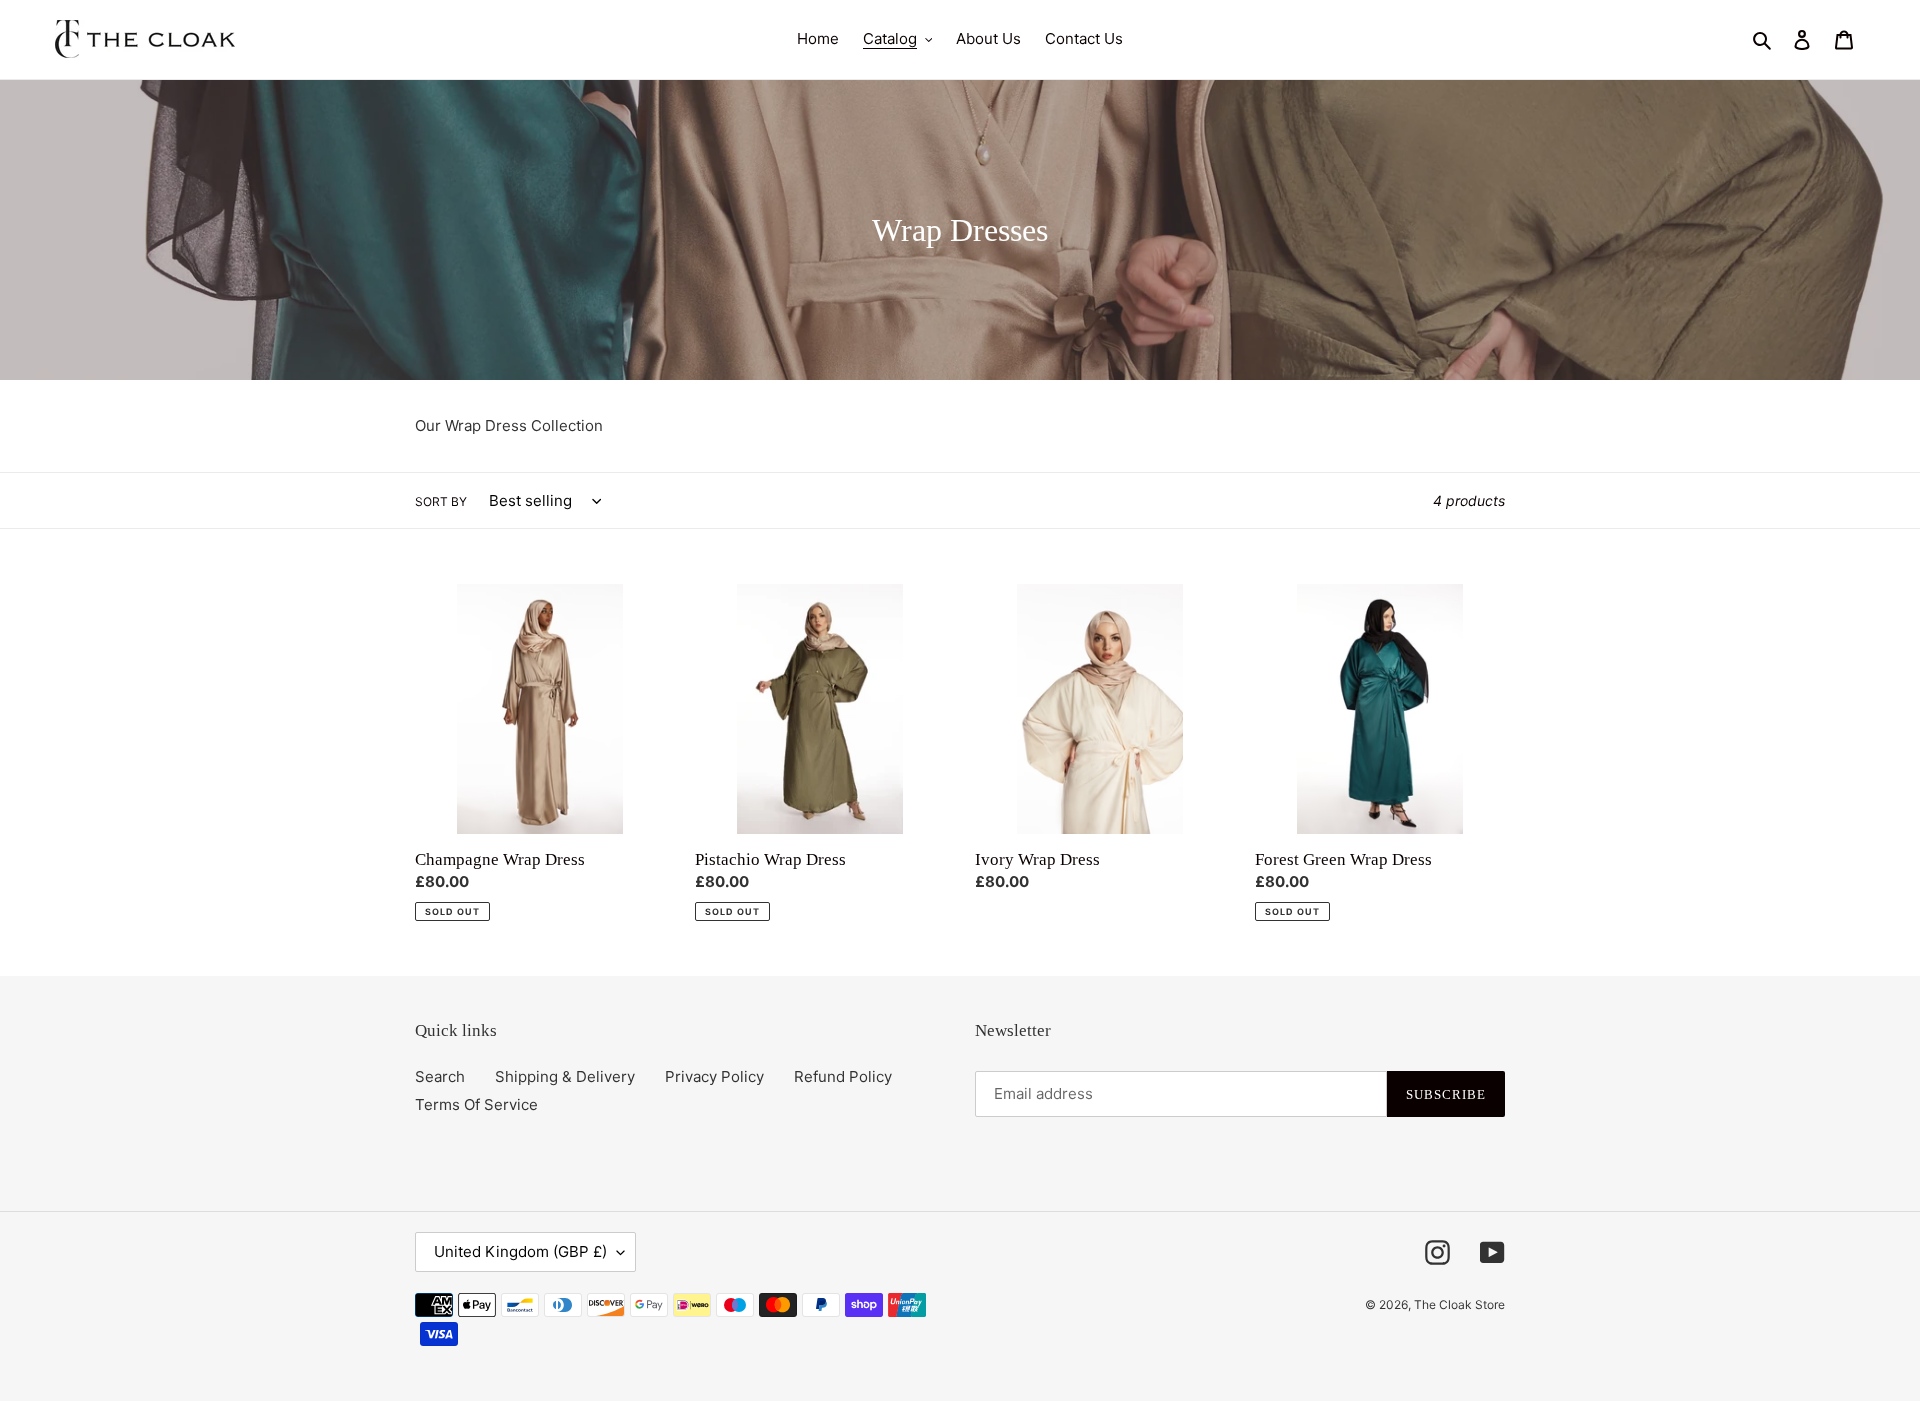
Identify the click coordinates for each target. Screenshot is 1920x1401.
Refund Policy (843, 1076)
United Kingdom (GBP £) (520, 1251)
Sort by (441, 501)
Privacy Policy (714, 1076)
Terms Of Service (476, 1104)
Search (440, 1076)
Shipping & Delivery (565, 1076)
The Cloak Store (1459, 1304)
